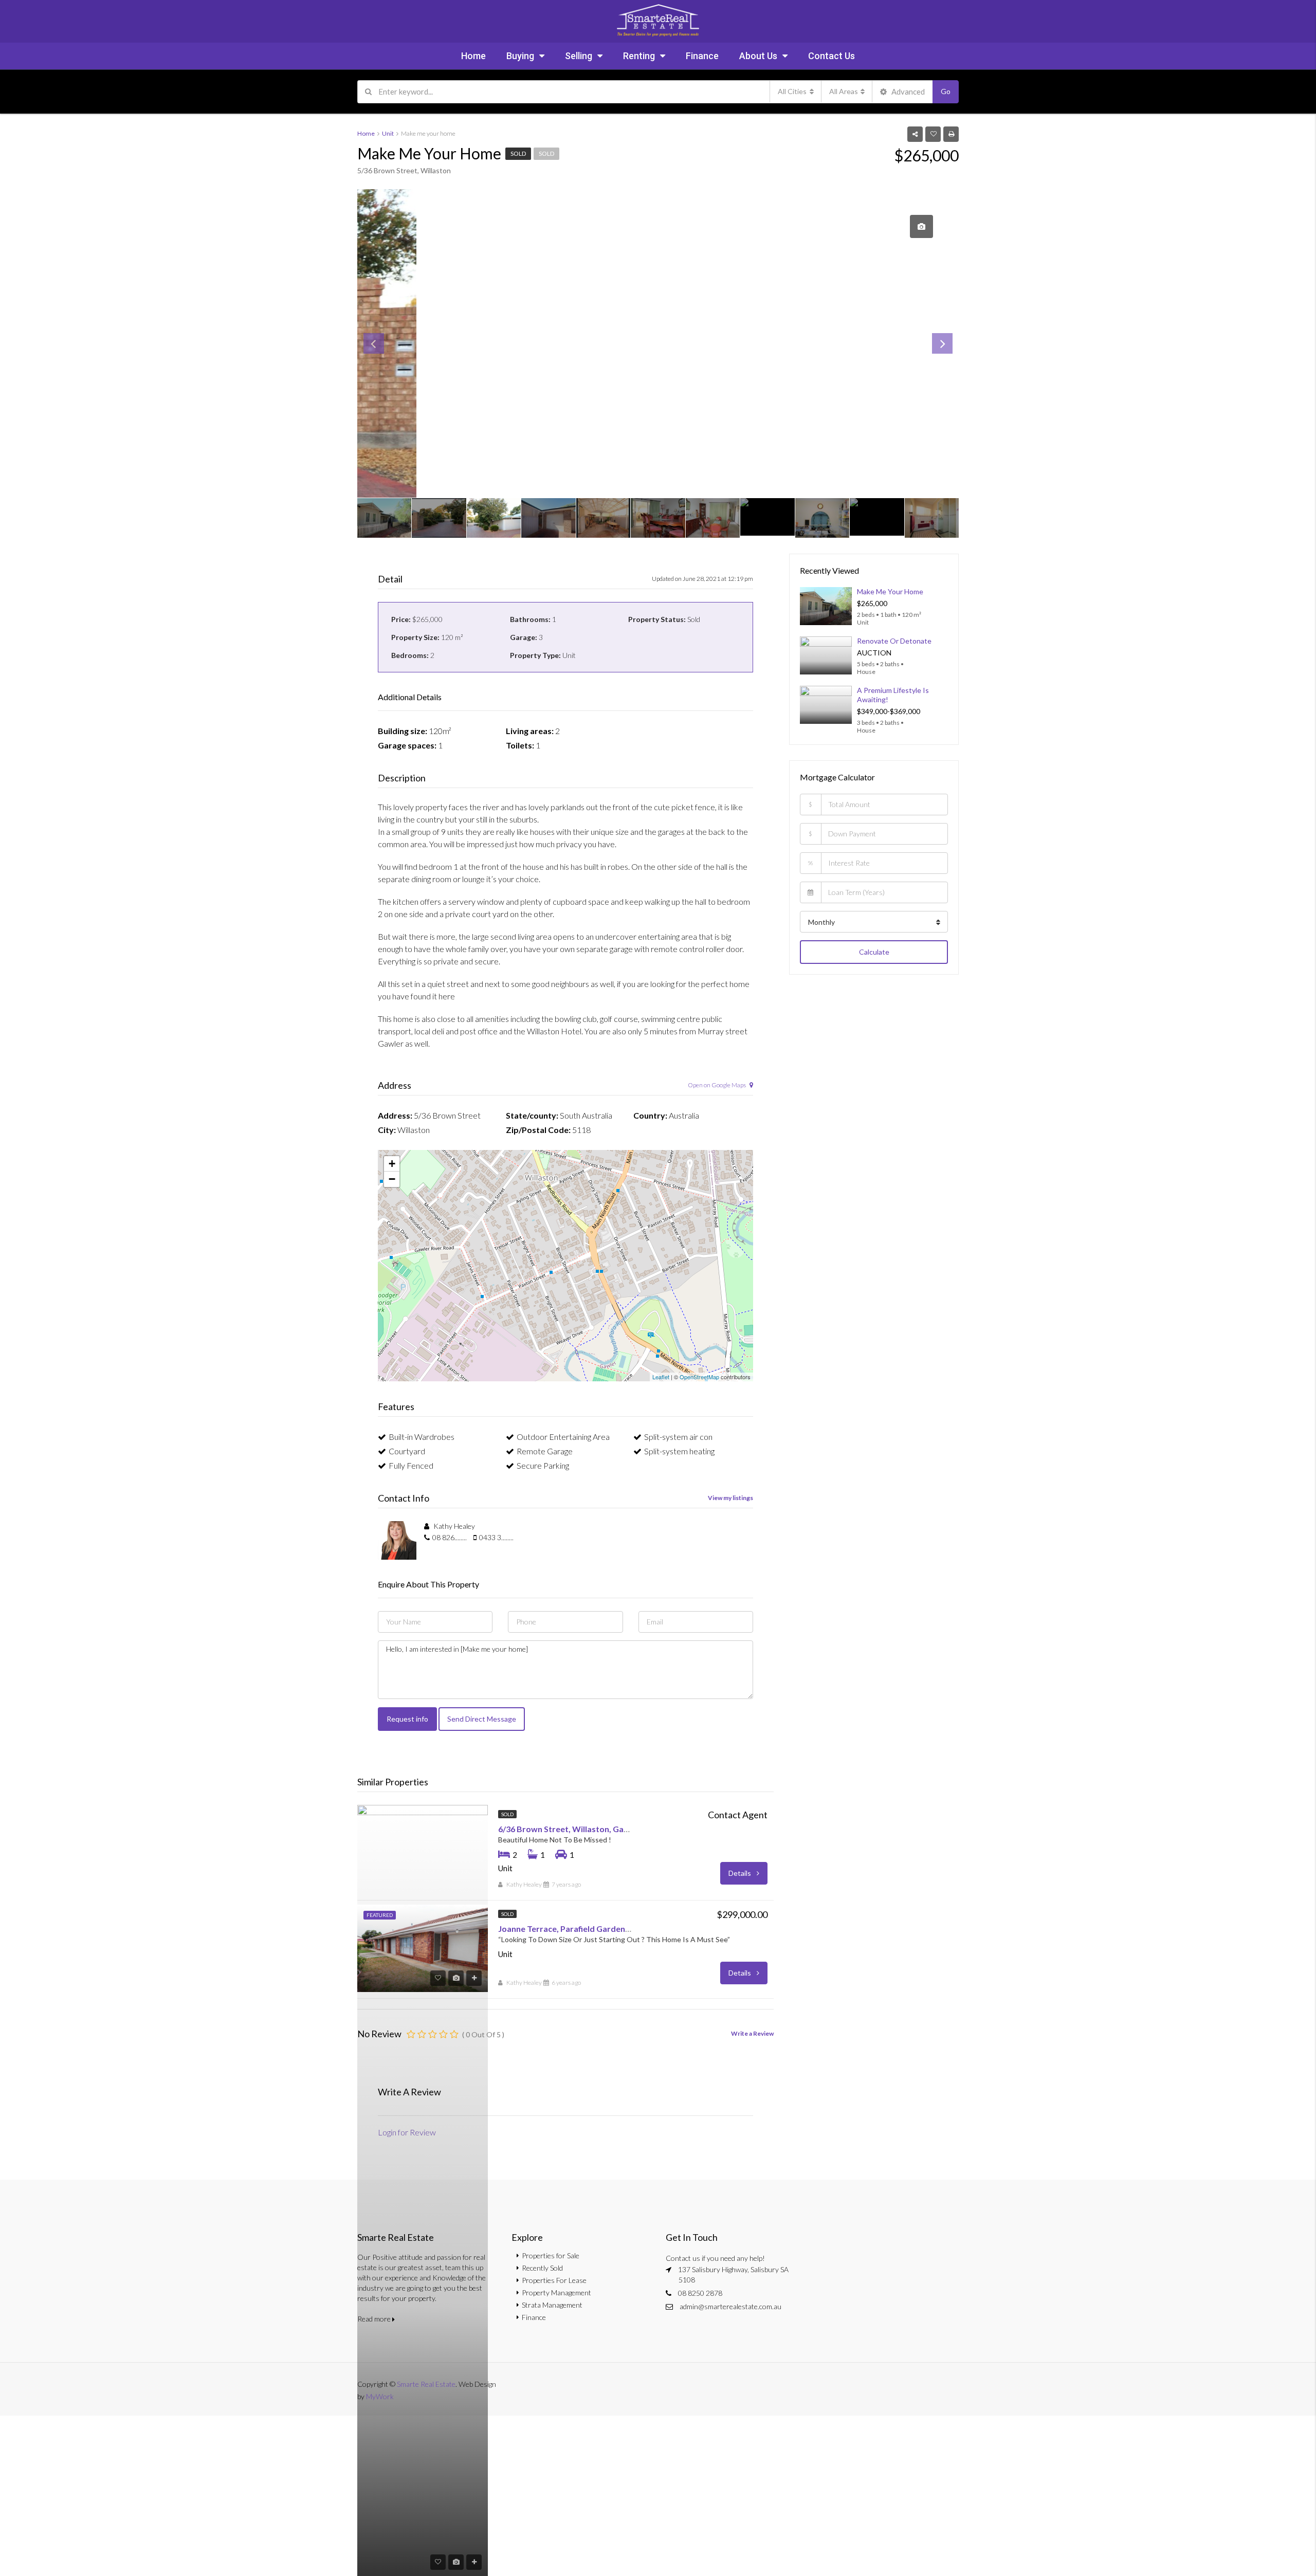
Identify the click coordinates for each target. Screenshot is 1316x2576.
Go (946, 91)
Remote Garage (545, 1451)
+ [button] (392, 1164)
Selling (579, 56)
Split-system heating (679, 1451)
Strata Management (552, 2305)
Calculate (874, 952)
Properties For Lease (554, 2280)
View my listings (730, 1498)
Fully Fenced (411, 1465)
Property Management (556, 2292)
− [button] (392, 1179)
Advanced (907, 92)
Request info (407, 1719)
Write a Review (752, 2033)
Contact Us (831, 56)
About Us (758, 56)
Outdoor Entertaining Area (563, 1437)
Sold (518, 153)
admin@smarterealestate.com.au (730, 2306)
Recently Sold (542, 2268)
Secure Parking (543, 1465)
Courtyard (407, 1451)
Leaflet (661, 1377)
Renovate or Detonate (894, 641)
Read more (375, 2319)
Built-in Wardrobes (422, 1437)
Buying (520, 56)
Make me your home (890, 591)
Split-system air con (678, 1437)
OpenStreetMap (699, 1377)
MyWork (380, 2396)
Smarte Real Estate (426, 2384)
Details (741, 1873)
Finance (702, 56)
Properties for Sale (551, 2255)
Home (473, 56)
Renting (639, 56)
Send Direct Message (482, 1719)
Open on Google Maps (717, 1085)
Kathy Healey (524, 1884)
